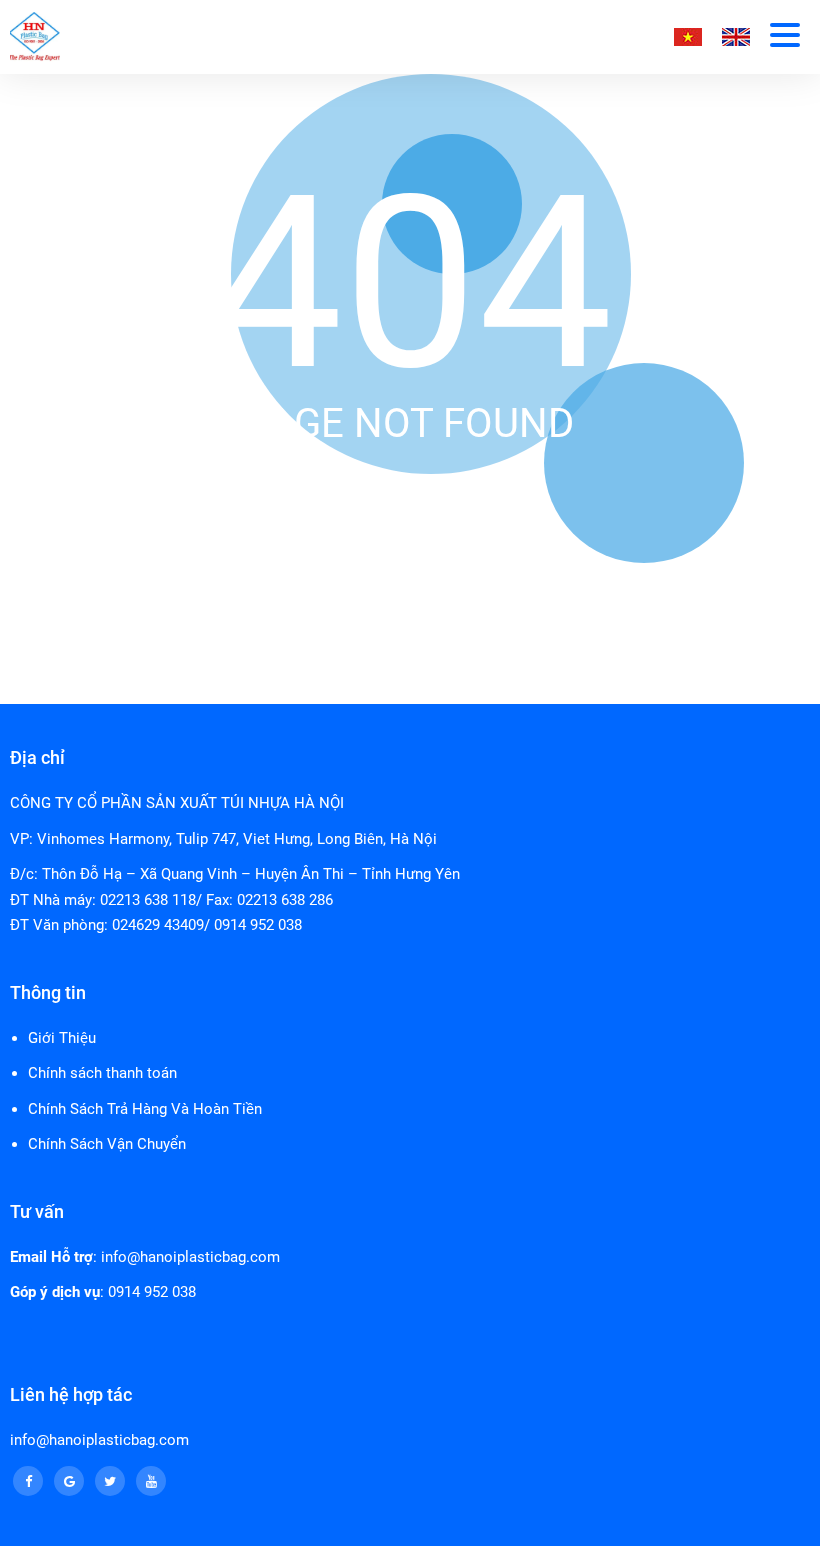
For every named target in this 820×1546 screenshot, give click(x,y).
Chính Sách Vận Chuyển (107, 1144)
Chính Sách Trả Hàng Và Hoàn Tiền (145, 1109)
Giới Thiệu (62, 1038)
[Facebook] (28, 1481)
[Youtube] (151, 1481)
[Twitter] (110, 1481)
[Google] (69, 1481)
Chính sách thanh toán (102, 1073)
